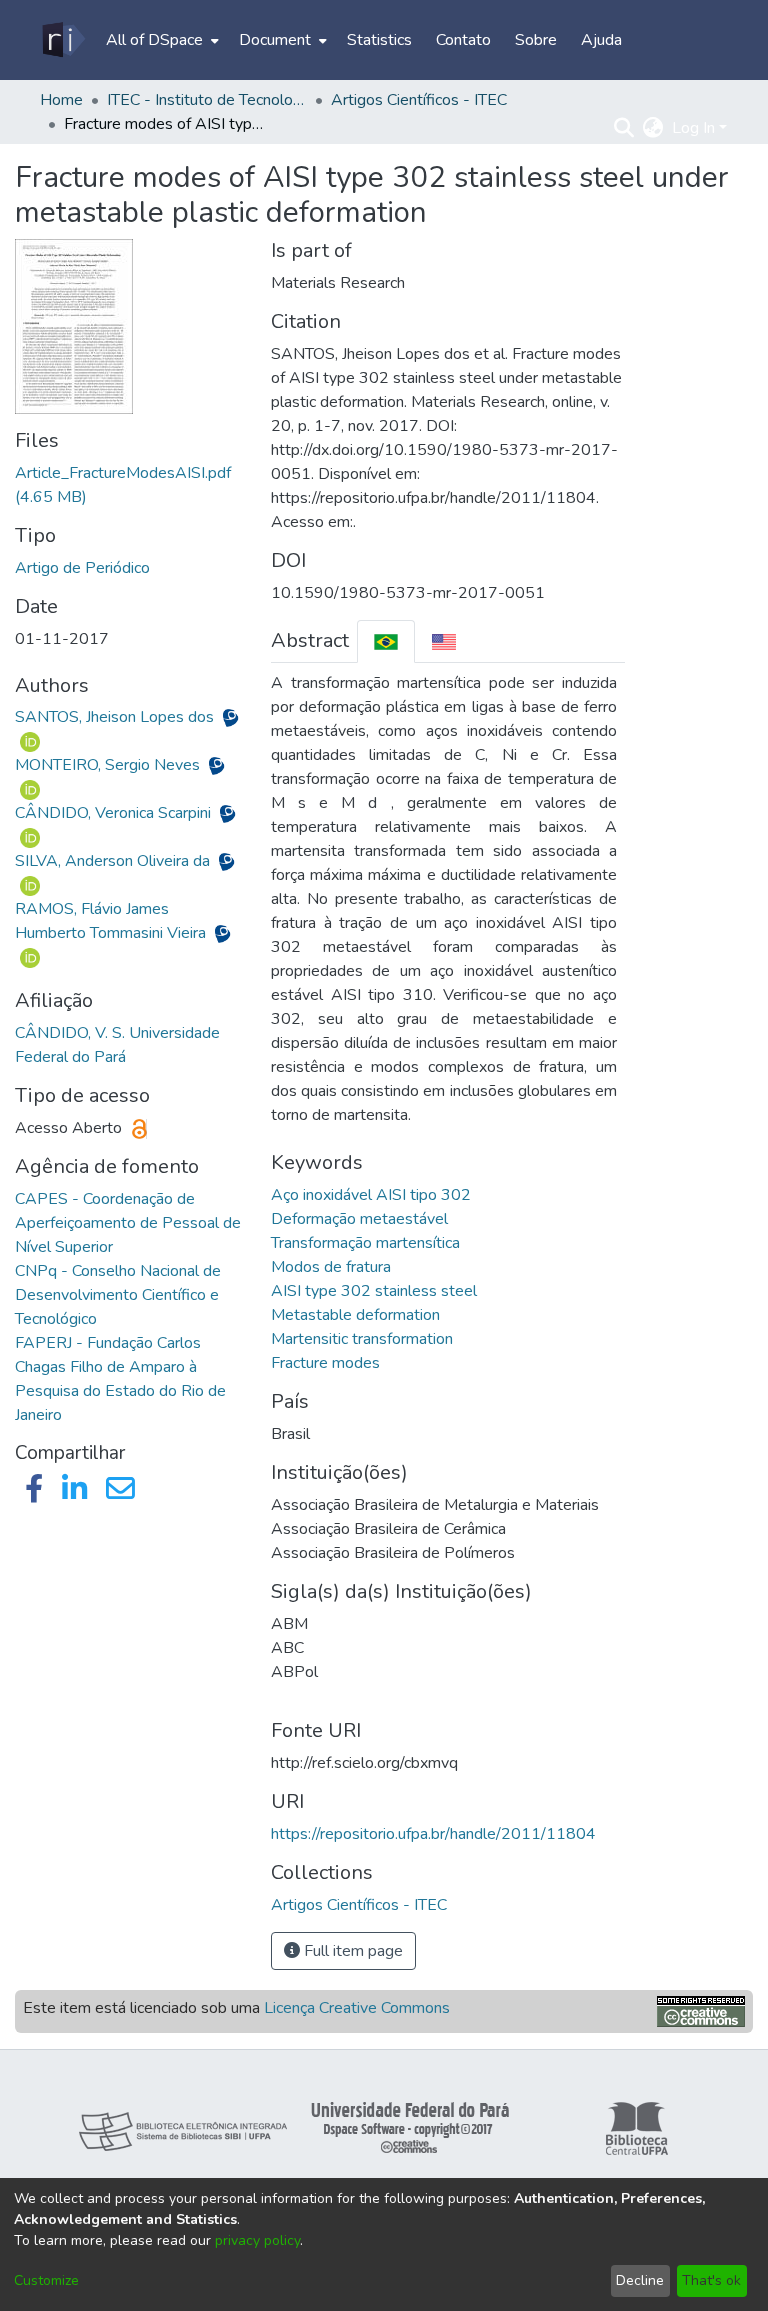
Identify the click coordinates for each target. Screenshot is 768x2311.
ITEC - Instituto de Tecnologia (207, 100)
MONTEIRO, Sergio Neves (109, 765)
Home (61, 100)
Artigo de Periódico (82, 568)
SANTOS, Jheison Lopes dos (116, 717)
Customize (46, 2280)
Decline (640, 2280)
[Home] (62, 40)
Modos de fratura (331, 1267)
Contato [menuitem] (463, 40)
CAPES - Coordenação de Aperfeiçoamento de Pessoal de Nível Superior (128, 1223)
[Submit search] (624, 128)
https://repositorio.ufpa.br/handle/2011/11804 (433, 1834)
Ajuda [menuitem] (601, 40)
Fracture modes (325, 1363)
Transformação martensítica (365, 1243)
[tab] (386, 641)
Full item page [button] (351, 1951)
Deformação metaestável (359, 1219)
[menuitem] (160, 40)
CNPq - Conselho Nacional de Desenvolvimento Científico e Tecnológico (118, 1295)
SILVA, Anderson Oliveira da (114, 861)
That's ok (711, 2280)
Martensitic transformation (362, 1339)
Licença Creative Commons (357, 2008)
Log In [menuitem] (693, 128)
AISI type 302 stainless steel (374, 1291)
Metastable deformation (355, 1315)
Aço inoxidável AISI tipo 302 (371, 1195)
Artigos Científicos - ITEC (419, 100)
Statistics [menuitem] (379, 40)
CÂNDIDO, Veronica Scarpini (115, 813)
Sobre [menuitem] (536, 40)
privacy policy (257, 2240)
